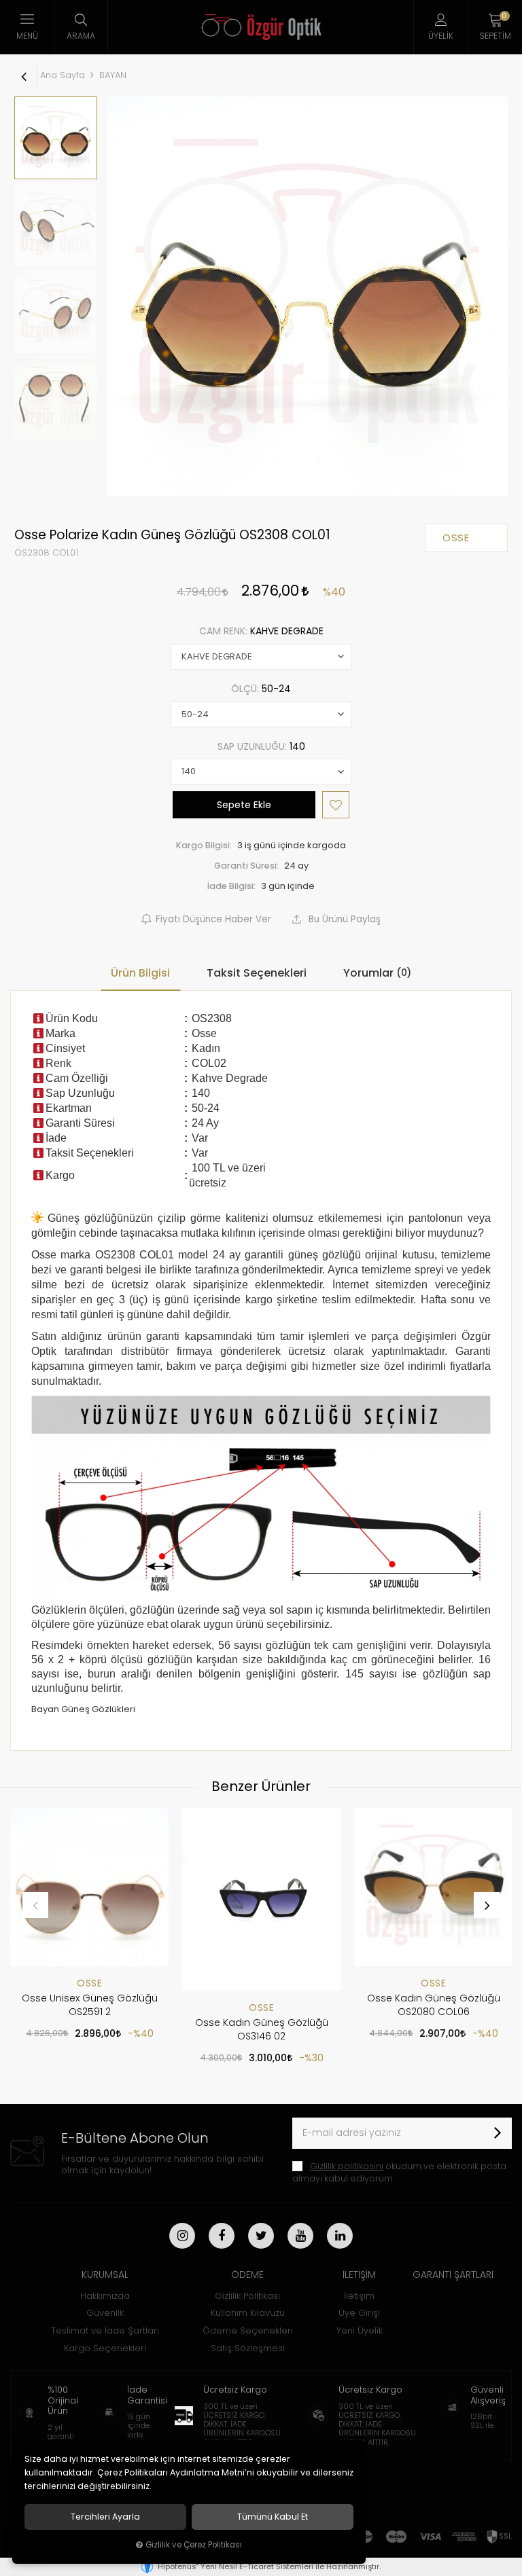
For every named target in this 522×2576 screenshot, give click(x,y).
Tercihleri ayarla (105, 2517)
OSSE (89, 1983)
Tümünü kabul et (273, 2517)
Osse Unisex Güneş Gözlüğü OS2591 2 (90, 2005)
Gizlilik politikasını (347, 2166)
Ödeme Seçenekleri (248, 2330)
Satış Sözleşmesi (248, 2348)
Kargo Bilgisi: (204, 845)
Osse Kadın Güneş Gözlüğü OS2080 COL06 (434, 2005)
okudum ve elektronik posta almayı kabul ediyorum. (399, 2172)
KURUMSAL (105, 2274)
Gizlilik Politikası (247, 2296)
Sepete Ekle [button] (244, 805)
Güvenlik (105, 2313)
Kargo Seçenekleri (105, 2348)
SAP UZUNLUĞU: (261, 746)
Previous (35, 1905)
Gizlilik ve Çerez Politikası (194, 2545)
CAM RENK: (261, 631)
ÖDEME (247, 2274)
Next (487, 1905)
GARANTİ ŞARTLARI (453, 2274)
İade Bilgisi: (231, 886)
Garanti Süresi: (246, 866)
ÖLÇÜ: (261, 689)
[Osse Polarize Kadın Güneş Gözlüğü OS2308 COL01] (308, 296)
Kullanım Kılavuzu (248, 2313)
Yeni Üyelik (360, 2330)
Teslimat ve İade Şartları (105, 2330)
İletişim (359, 2296)
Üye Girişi (359, 2313)
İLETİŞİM (359, 2274)
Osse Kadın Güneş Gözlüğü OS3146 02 (262, 2029)
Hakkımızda (105, 2296)
